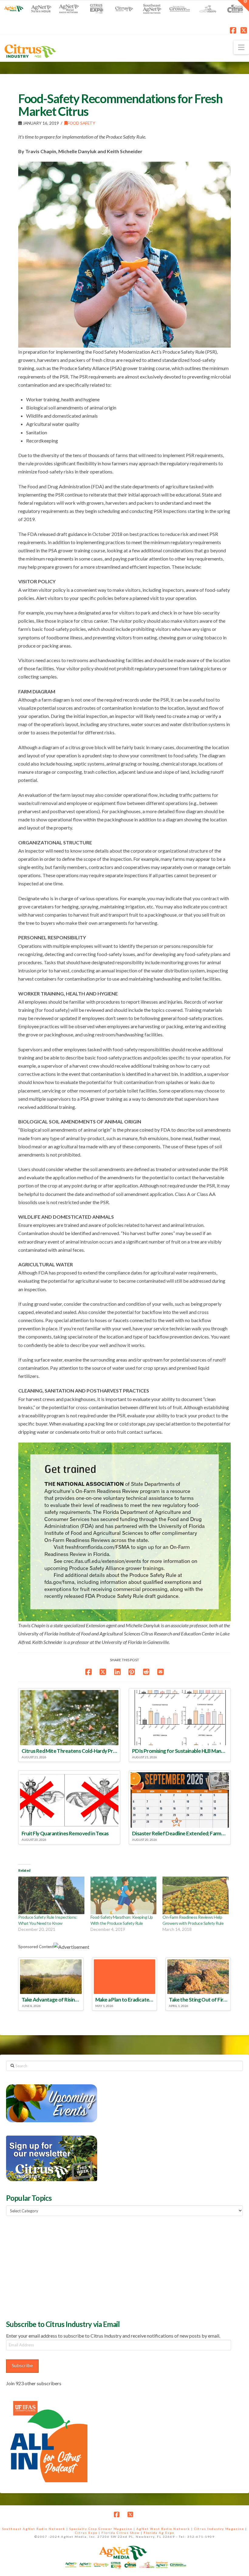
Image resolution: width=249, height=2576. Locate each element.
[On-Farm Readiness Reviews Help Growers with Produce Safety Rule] (196, 1895)
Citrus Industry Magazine (219, 2529)
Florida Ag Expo (159, 2533)
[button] (241, 47)
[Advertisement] (52, 2267)
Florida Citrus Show (121, 2533)
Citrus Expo (86, 2533)
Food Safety (81, 123)
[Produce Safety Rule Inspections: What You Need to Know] (51, 1895)
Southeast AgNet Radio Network (34, 2529)
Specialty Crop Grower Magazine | (103, 2529)
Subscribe (22, 2365)
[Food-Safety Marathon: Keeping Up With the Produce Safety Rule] (124, 1895)
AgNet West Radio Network (163, 2529)
